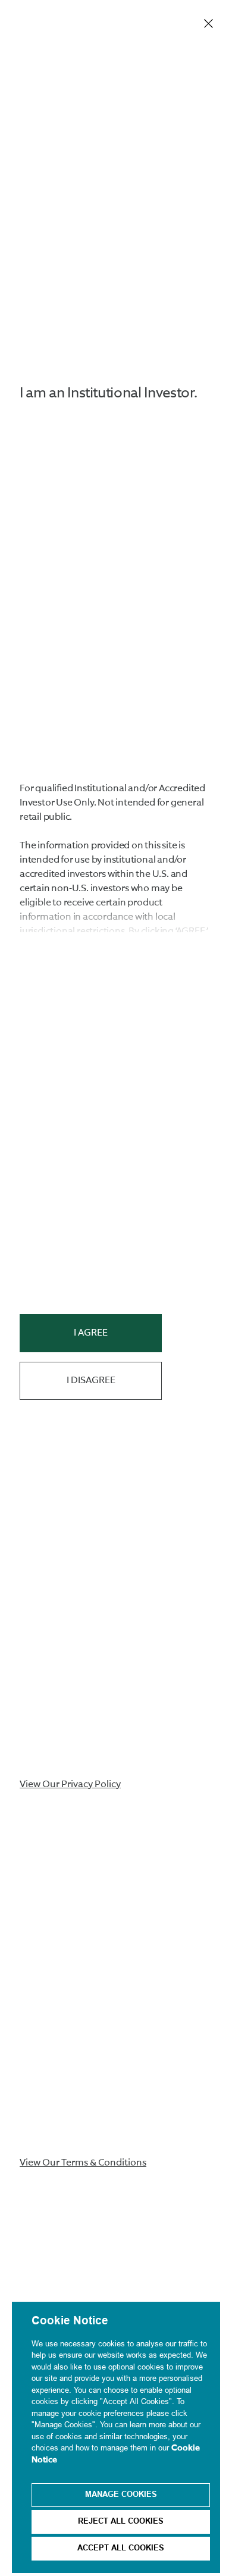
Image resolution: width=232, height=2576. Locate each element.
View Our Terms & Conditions (83, 2163)
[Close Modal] (209, 24)
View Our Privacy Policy (70, 1785)
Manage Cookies (121, 2495)
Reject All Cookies (121, 2522)
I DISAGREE (91, 1381)
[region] (116, 2437)
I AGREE (91, 1333)
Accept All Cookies (121, 2549)
